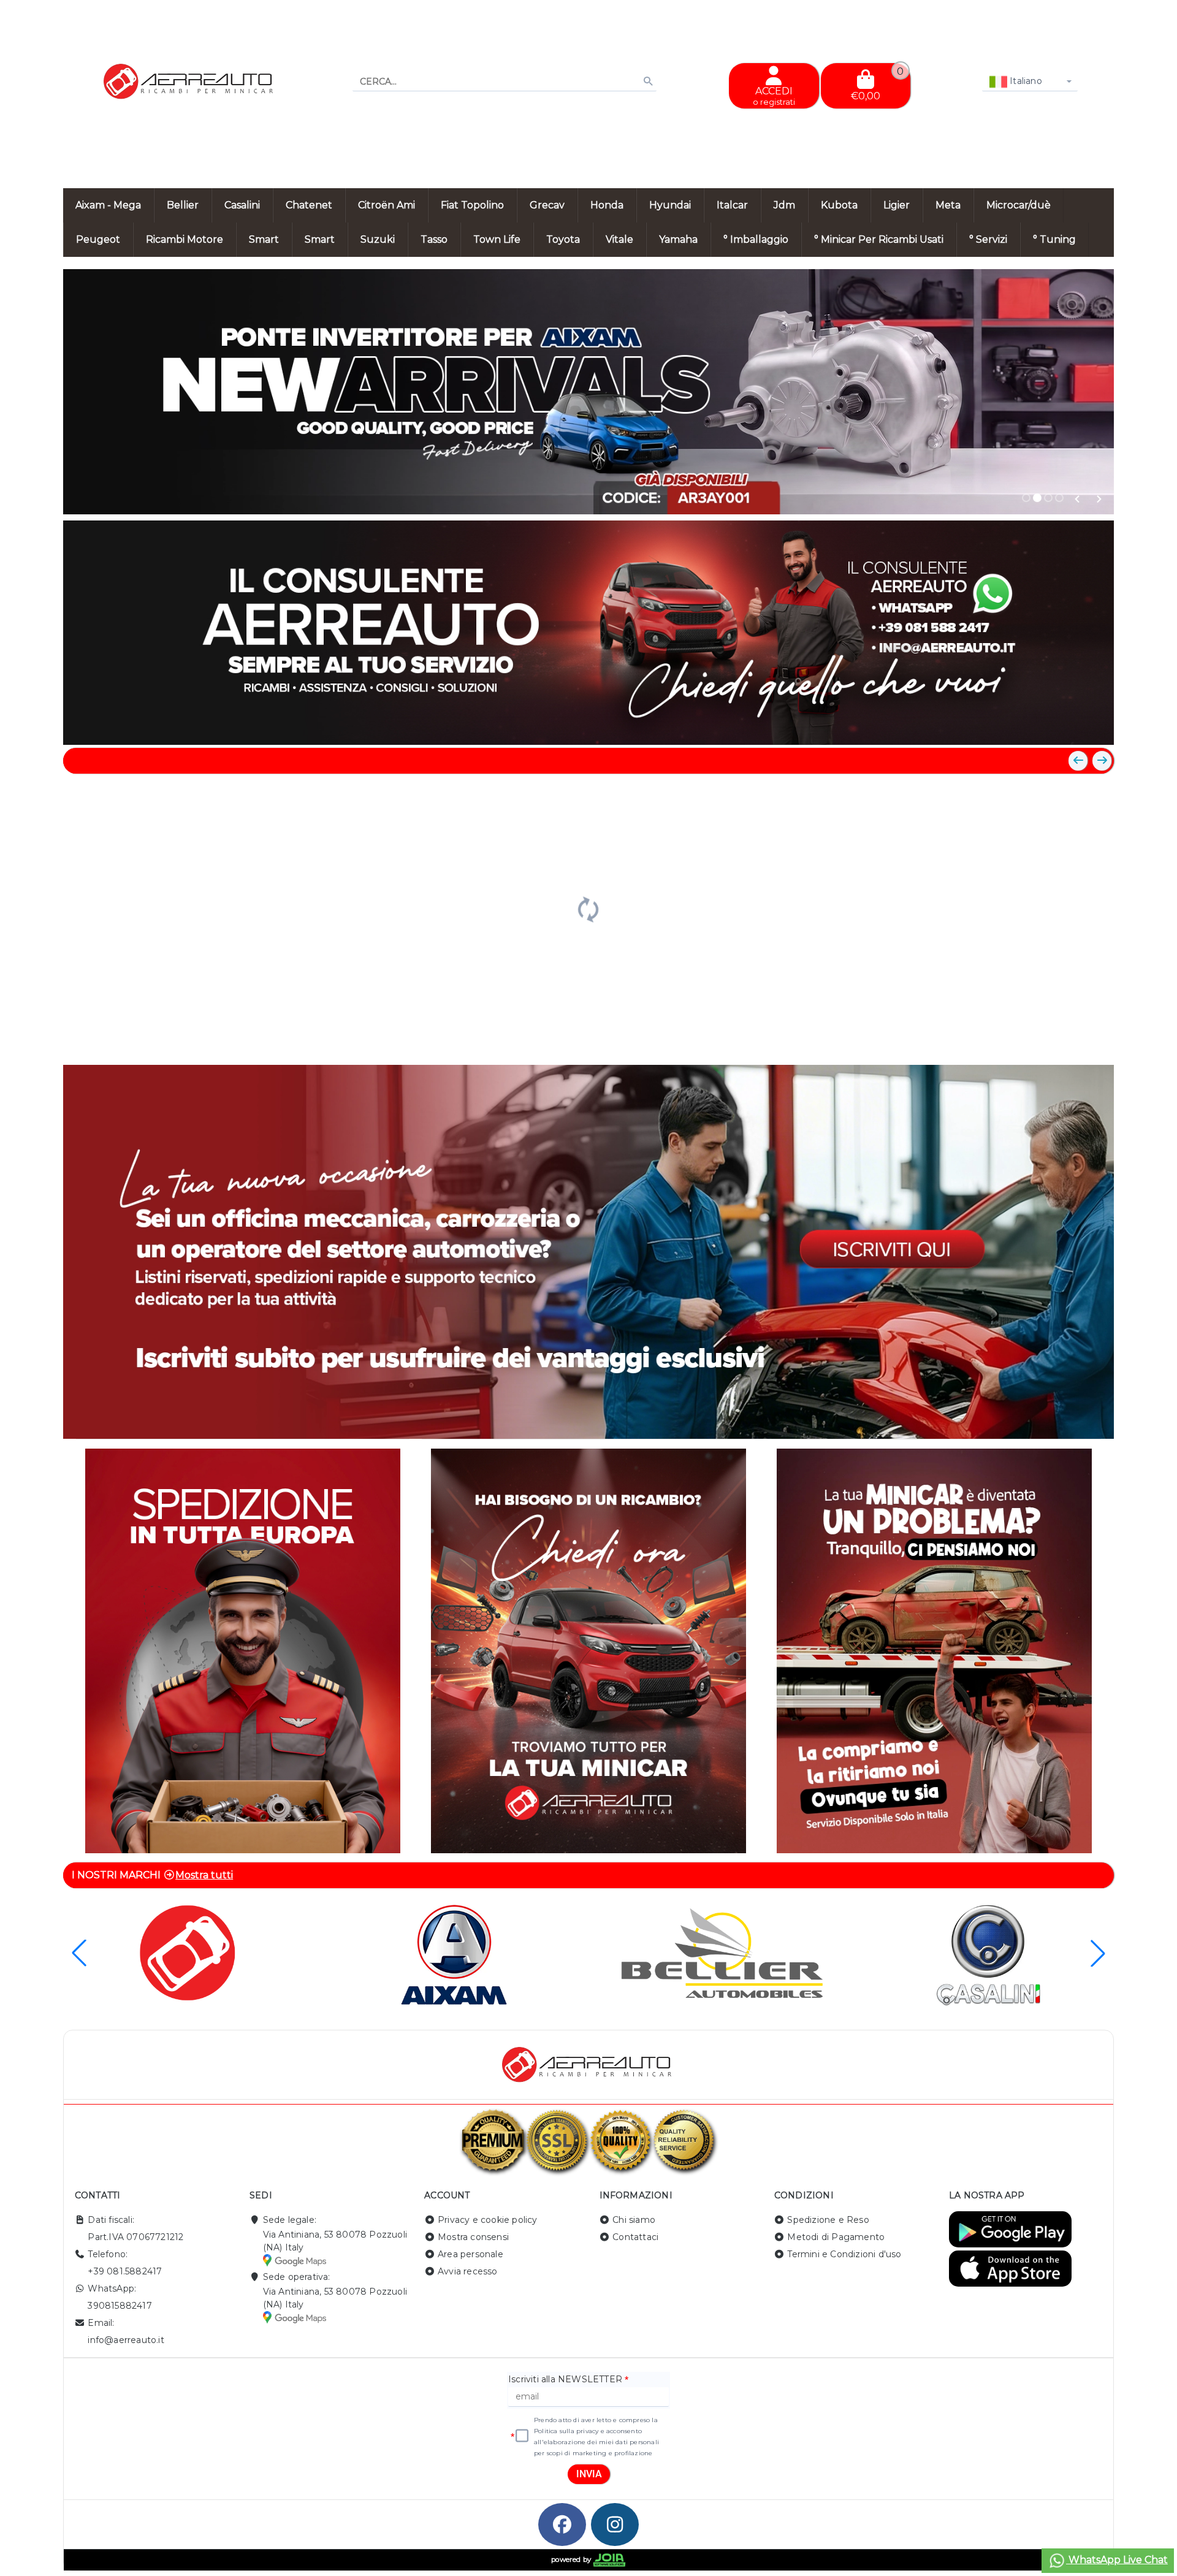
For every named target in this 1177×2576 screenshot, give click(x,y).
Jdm (784, 205)
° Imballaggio (756, 239)
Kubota (839, 205)
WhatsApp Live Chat (1117, 2560)
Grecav (547, 205)
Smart (264, 239)
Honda (607, 205)
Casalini (242, 205)
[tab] (1026, 498)
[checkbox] (522, 2436)
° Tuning (1054, 239)
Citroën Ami (387, 205)
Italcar (732, 205)
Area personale (470, 2254)
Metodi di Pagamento (836, 2237)
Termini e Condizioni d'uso (844, 2254)
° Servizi (988, 239)
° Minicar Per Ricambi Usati (879, 239)
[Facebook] (562, 2525)
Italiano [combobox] (1025, 81)
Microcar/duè (1019, 205)
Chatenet (309, 205)
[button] (1077, 499)
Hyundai (670, 205)
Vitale (619, 239)
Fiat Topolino (472, 205)
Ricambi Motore (185, 239)
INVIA (589, 2474)
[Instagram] (615, 2525)
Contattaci (635, 2237)
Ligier (897, 205)
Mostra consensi (473, 2237)
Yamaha (678, 239)
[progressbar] (588, 908)
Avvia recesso (468, 2271)
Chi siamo (634, 2220)
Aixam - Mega (108, 205)
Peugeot (98, 239)
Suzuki (378, 239)
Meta (948, 205)
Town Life (497, 239)
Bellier (183, 205)
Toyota (563, 239)
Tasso (434, 239)
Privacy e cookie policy (488, 2220)
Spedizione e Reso (828, 2220)
